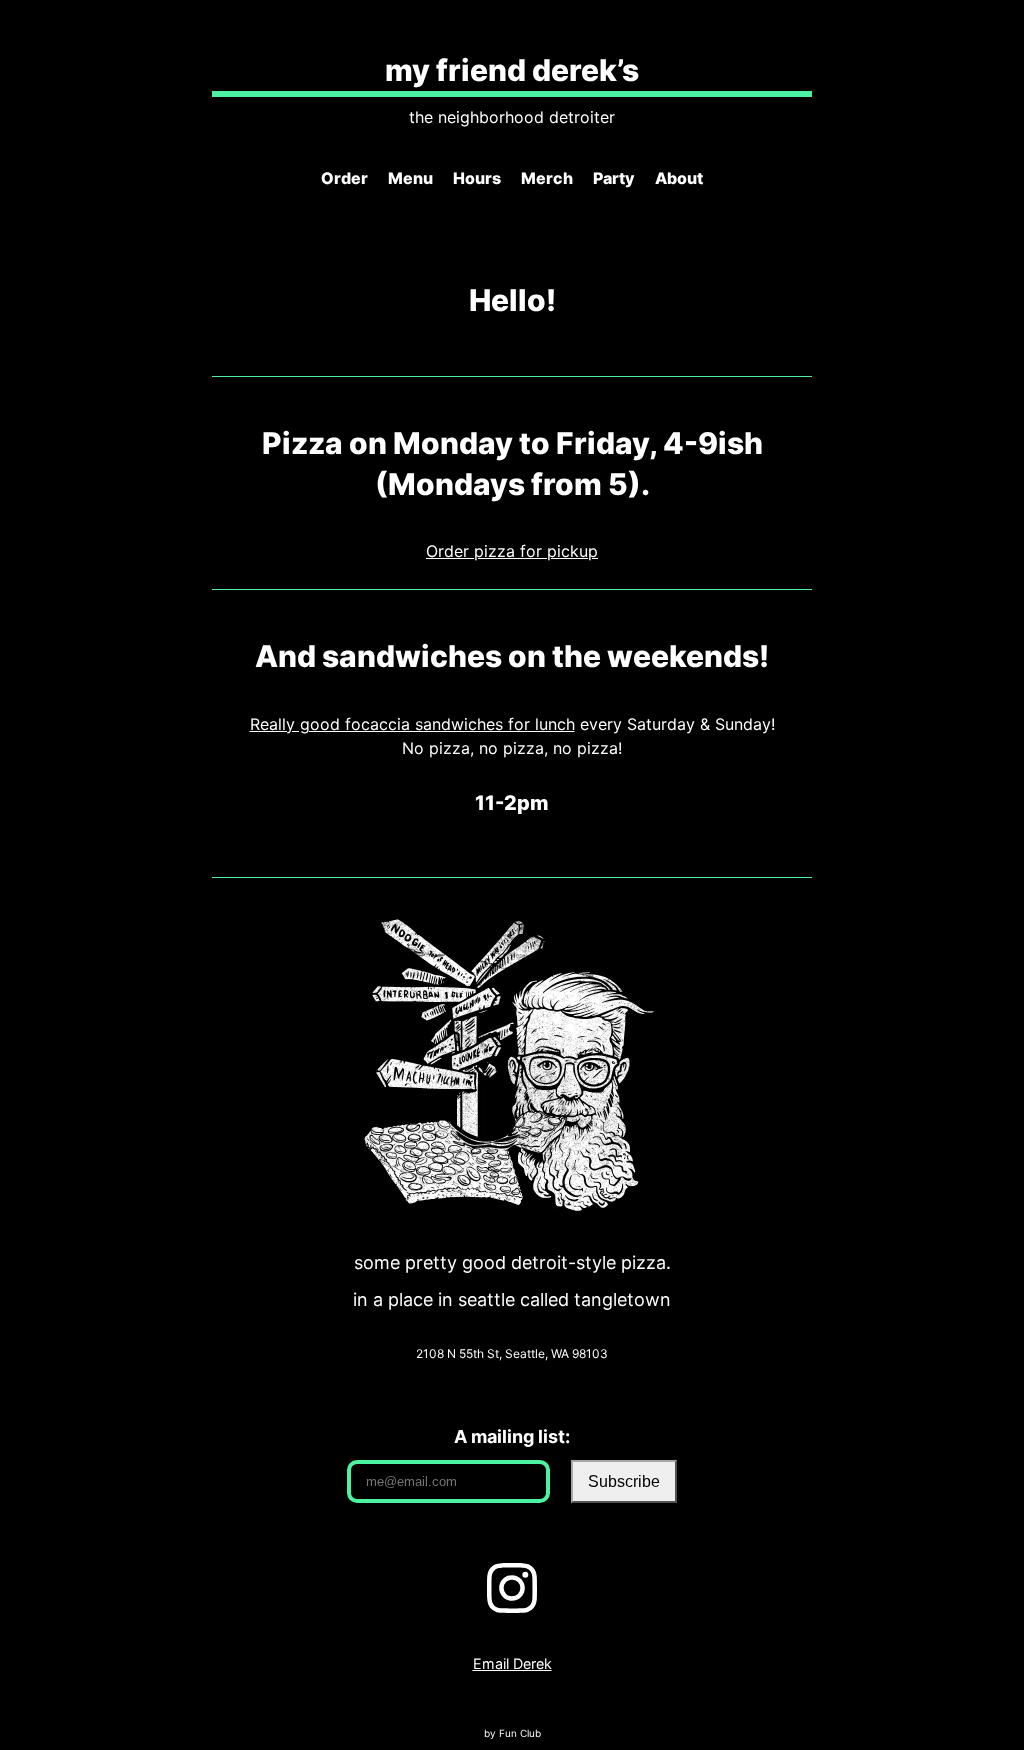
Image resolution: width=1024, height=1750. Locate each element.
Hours (477, 178)
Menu (410, 178)
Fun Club (520, 1733)
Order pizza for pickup (512, 551)
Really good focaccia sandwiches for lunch (412, 724)
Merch (547, 178)
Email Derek (512, 1663)
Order (344, 178)
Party (614, 178)
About (679, 178)
